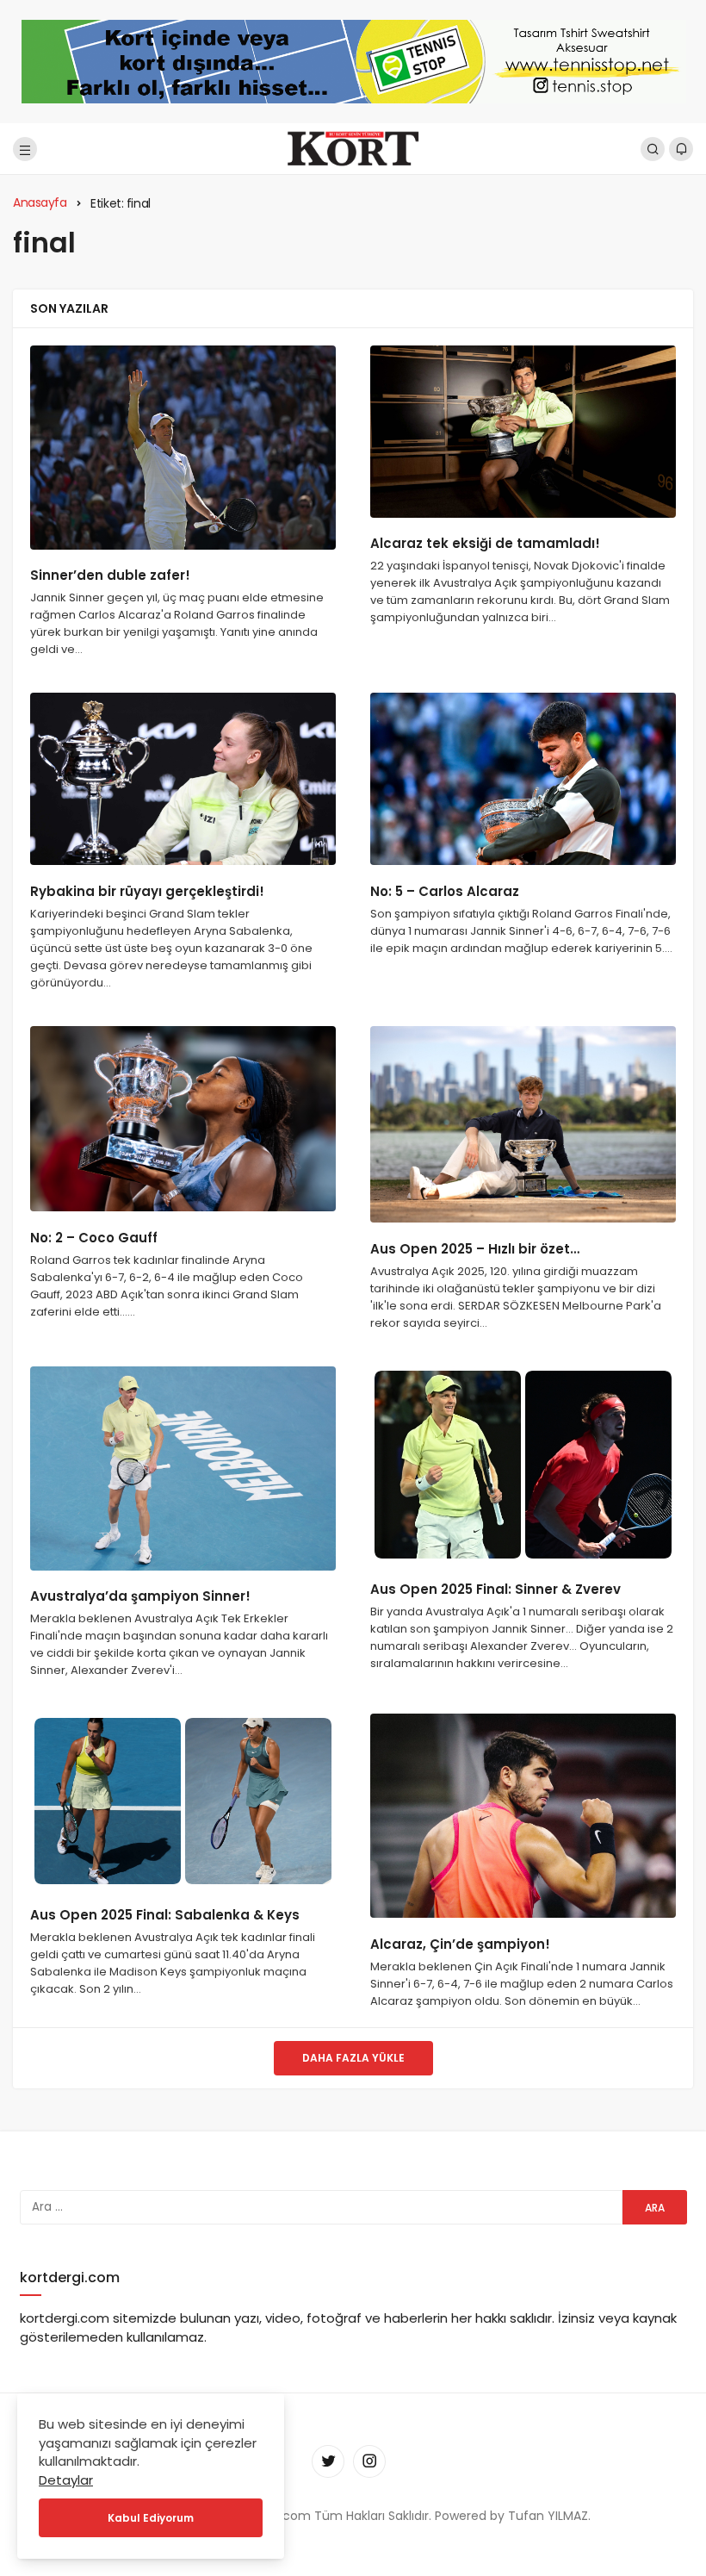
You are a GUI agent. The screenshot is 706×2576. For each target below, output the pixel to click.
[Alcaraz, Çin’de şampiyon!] (523, 1816)
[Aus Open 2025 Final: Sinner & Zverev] (523, 1465)
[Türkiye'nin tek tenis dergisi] (353, 148)
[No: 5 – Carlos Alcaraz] (523, 779)
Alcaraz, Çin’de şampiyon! (460, 1944)
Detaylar (66, 2480)
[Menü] (25, 149)
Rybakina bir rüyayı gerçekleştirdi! (147, 891)
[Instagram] (369, 2461)
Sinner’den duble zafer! (110, 576)
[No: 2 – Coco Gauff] (183, 1119)
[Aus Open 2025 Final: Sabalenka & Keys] (183, 1801)
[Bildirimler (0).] (681, 149)
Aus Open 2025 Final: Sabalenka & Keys (165, 1915)
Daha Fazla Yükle (353, 2058)
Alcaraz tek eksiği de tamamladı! (485, 544)
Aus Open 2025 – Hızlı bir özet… (475, 1249)
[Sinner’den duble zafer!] (183, 448)
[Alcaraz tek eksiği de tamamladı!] (523, 432)
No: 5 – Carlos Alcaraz (445, 891)
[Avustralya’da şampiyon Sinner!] (183, 1468)
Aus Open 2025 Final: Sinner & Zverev (495, 1589)
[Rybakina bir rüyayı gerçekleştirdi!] (183, 779)
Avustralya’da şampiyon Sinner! (140, 1597)
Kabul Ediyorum (151, 2518)
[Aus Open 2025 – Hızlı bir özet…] (523, 1124)
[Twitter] (328, 2461)
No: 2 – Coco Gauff (94, 1238)
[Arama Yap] (653, 149)
